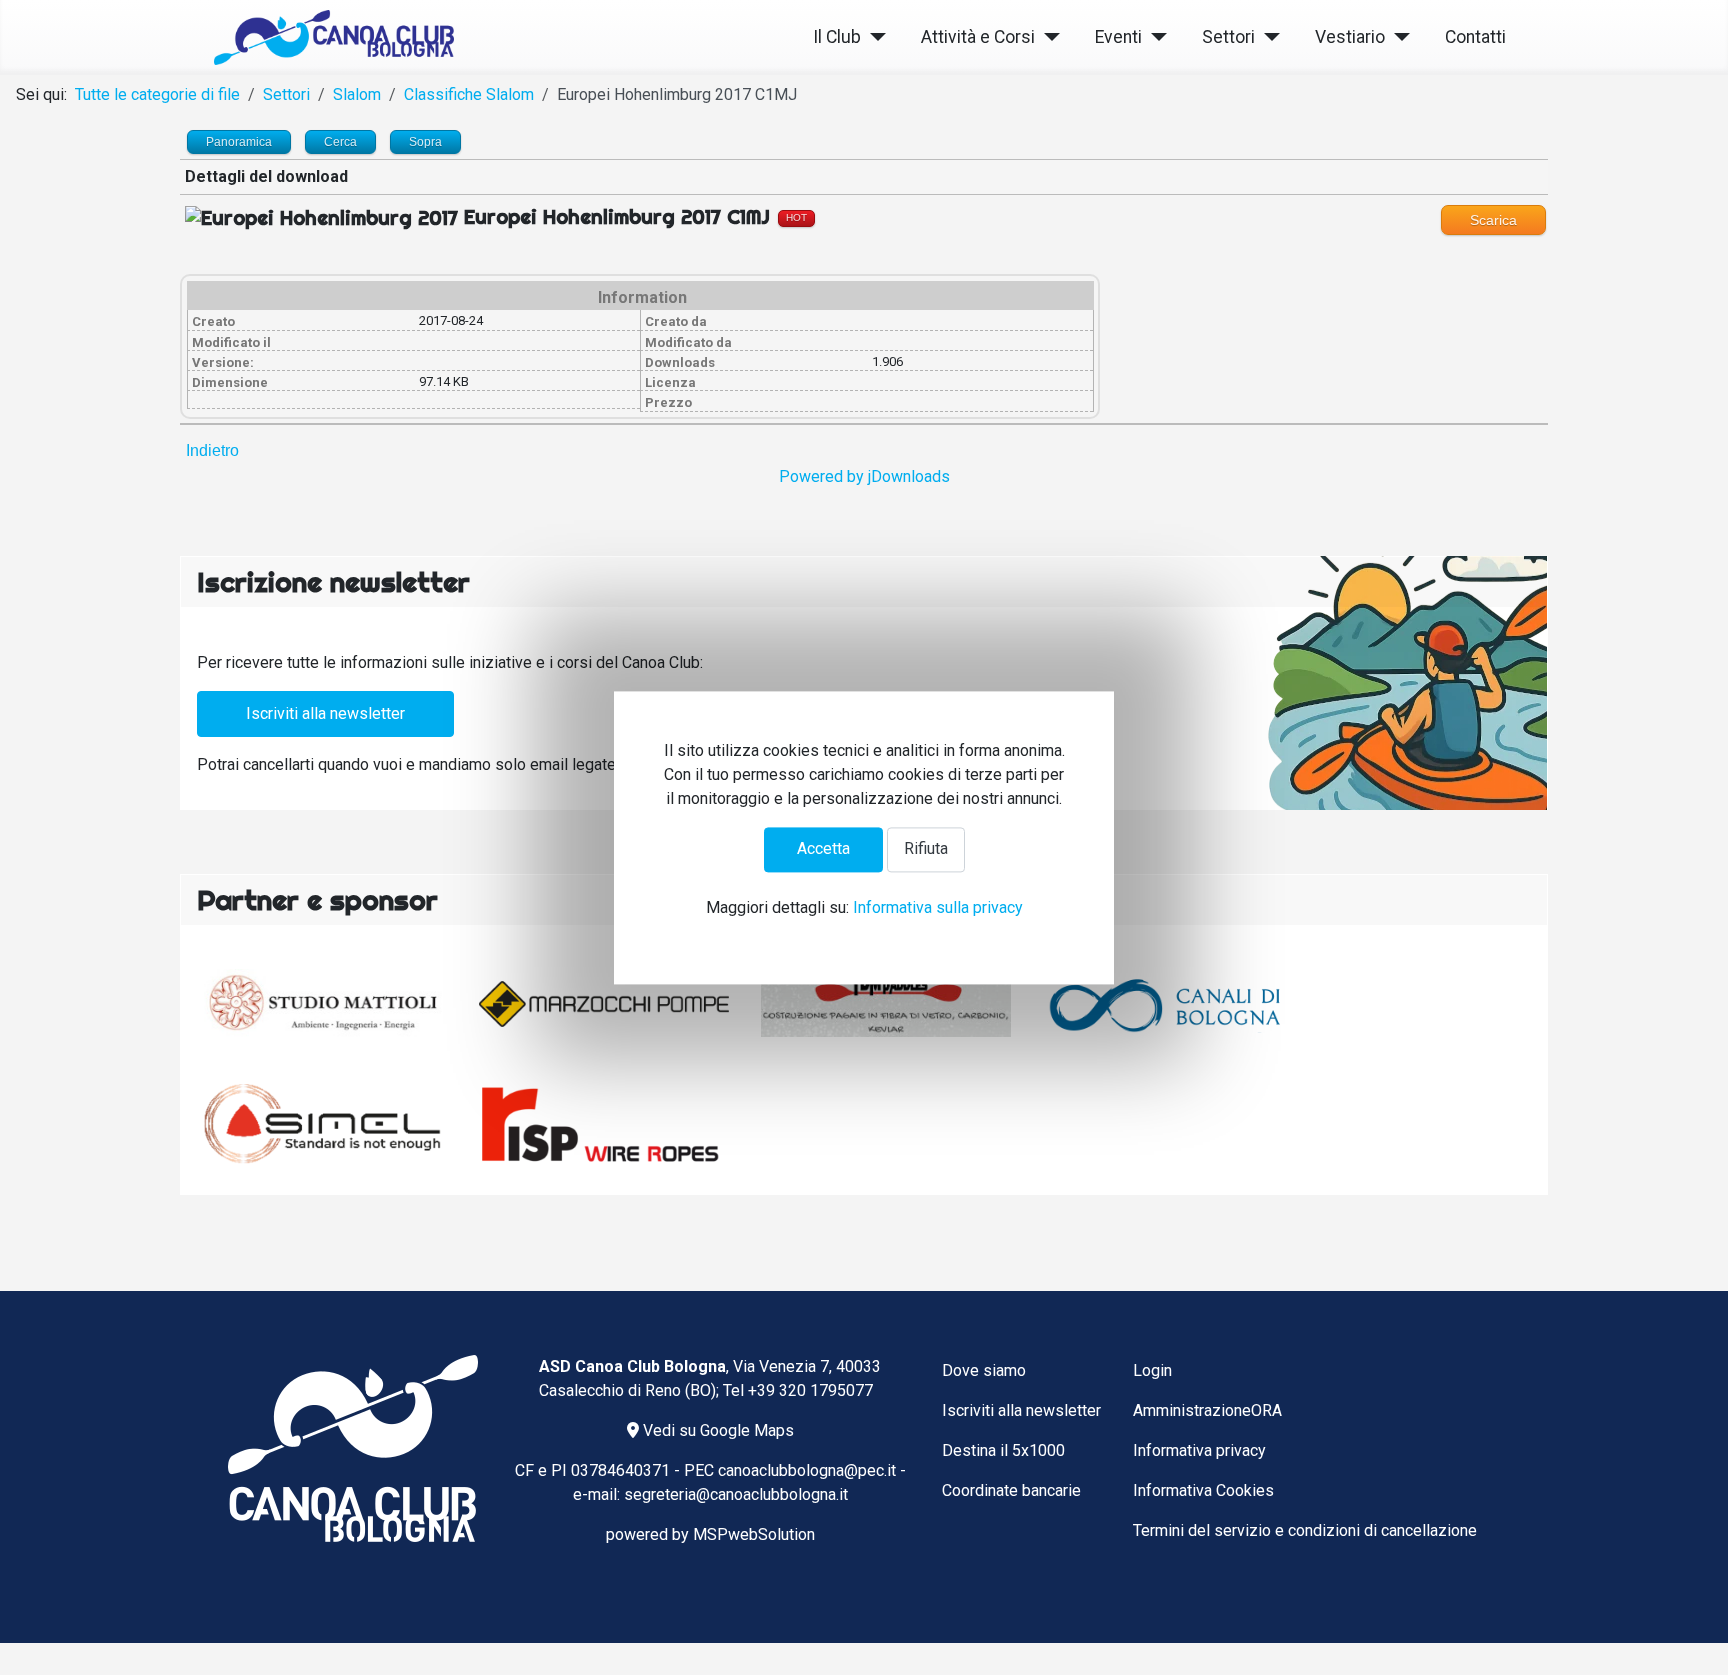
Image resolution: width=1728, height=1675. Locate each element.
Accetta (823, 849)
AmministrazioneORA (1207, 1410)
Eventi (1118, 37)
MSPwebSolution (754, 1534)
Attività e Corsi (978, 37)
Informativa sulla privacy (938, 907)
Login (1152, 1370)
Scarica (1493, 220)
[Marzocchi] (604, 1004)
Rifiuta (926, 849)
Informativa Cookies (1203, 1490)
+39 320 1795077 (810, 1390)
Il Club (837, 37)
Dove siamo (984, 1370)
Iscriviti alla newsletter (325, 713)
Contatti (1475, 37)
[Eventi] (1154, 37)
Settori (1228, 37)
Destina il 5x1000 (1003, 1450)
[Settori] (1267, 37)
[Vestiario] (1397, 37)
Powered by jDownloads (864, 476)
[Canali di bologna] (1168, 1004)
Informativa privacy (1199, 1450)
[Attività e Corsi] (1047, 37)
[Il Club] (873, 37)
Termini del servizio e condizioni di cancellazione (1305, 1530)
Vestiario (1350, 37)
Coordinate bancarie (1011, 1490)
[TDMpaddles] (886, 1004)
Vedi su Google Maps (716, 1430)
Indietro (212, 450)
